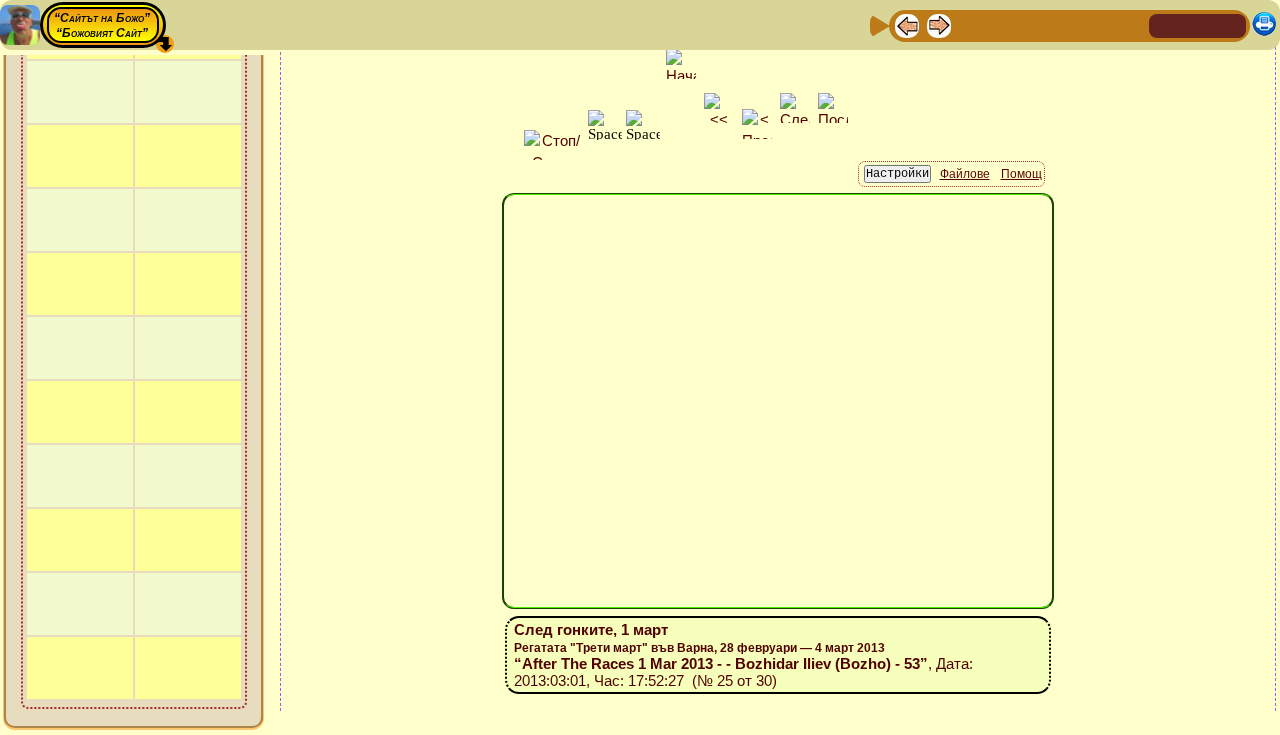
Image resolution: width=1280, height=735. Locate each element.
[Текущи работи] (1035, 24)
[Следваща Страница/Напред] (939, 24)
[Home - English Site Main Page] (1230, 24)
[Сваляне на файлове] (1099, 24)
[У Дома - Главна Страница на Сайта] (1166, 24)
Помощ (1021, 174)
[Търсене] (1131, 24)
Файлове (965, 174)
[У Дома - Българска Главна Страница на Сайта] (1198, 24)
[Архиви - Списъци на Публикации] (971, 24)
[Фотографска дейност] (1067, 24)
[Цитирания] (1003, 24)
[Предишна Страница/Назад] (907, 24)
